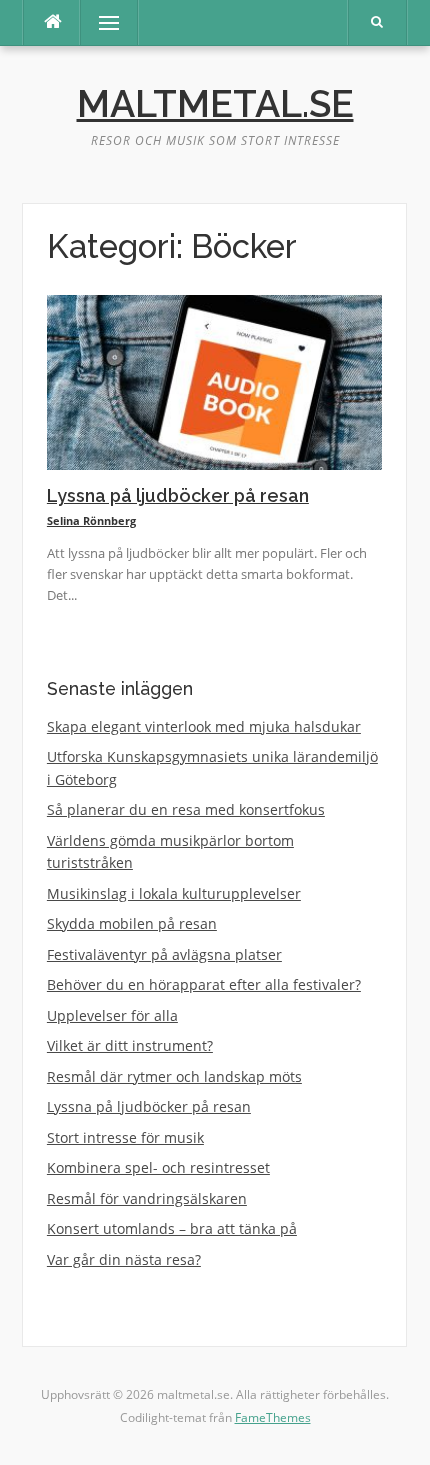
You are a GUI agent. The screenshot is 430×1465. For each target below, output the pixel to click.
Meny (99, 22)
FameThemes (273, 1417)
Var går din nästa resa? (124, 1259)
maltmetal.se (215, 104)
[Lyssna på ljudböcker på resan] (214, 380)
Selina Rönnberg (91, 520)
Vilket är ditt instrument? (130, 1045)
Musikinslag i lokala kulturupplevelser (174, 893)
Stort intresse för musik (125, 1137)
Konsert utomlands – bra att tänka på (172, 1228)
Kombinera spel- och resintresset (158, 1167)
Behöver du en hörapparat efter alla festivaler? (204, 984)
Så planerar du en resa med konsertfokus (186, 809)
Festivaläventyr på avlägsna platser (164, 954)
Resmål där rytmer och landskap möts (174, 1076)
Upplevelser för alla (112, 1015)
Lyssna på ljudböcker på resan (178, 495)
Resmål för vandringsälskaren (147, 1198)
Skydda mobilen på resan (132, 923)
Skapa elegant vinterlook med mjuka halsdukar (204, 726)
